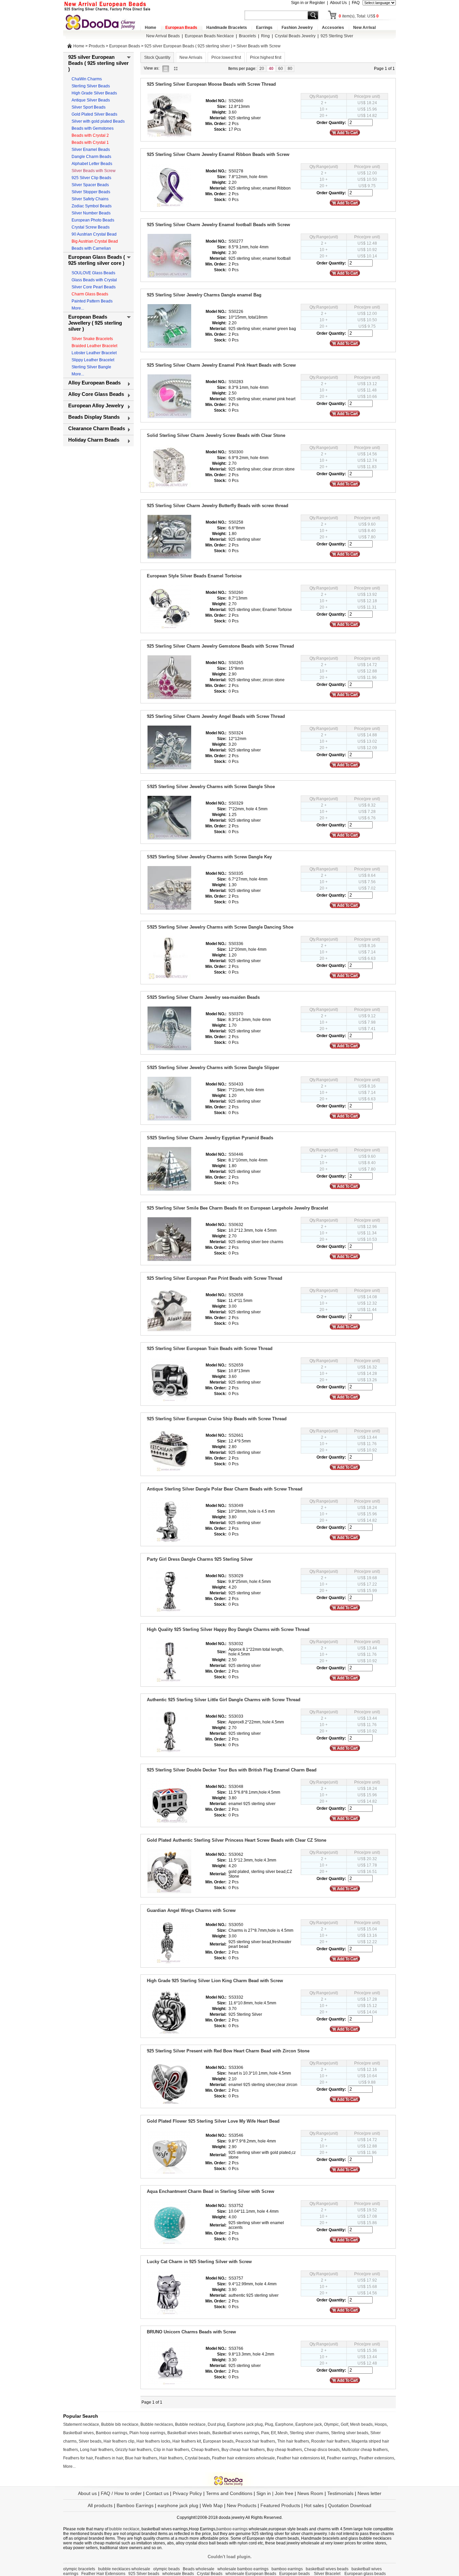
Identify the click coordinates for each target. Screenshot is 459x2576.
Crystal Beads (210, 2574)
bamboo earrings (232, 2529)
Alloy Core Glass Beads (96, 394)
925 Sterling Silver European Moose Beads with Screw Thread (211, 84)
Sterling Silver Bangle (91, 367)
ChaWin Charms (87, 79)
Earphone (284, 2424)
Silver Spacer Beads (90, 185)
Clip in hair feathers (171, 2450)
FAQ (356, 3)
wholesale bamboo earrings (243, 2569)
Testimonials (340, 2493)
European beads (218, 2441)
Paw (265, 2433)
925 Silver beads (144, 2574)
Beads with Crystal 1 (90, 142)
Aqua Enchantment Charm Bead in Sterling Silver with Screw (211, 2191)
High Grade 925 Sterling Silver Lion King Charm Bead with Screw (215, 1981)
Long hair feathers (97, 2450)
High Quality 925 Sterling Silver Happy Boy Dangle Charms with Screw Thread (228, 1629)
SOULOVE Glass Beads (93, 273)
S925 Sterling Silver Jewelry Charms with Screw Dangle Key (209, 857)
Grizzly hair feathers (133, 2450)
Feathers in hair (109, 2458)
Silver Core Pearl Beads (94, 287)
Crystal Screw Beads (91, 227)
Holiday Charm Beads (94, 440)
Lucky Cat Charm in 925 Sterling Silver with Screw (199, 2262)
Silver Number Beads (91, 213)
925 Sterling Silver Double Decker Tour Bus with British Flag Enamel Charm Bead (232, 1770)
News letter (369, 2493)
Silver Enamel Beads (91, 150)
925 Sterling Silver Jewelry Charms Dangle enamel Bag (204, 295)
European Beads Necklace (209, 36)
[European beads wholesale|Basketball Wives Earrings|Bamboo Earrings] (102, 22)
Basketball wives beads (189, 2433)
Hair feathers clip (119, 2441)
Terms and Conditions (229, 2493)
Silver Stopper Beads (91, 192)
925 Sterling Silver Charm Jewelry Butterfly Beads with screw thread (218, 506)
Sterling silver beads (350, 2433)
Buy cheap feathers (284, 2450)
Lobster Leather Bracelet (94, 353)
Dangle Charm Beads (91, 157)
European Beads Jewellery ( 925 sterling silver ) (95, 323)
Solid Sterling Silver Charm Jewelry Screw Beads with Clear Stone (216, 435)
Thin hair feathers (293, 2441)
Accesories (333, 28)
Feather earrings (342, 2458)
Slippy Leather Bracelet (93, 360)
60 (281, 69)
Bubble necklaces (157, 2424)
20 (262, 69)
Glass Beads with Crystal (94, 280)
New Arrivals (191, 57)
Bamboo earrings (112, 2433)
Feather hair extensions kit (301, 2458)
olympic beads (166, 2569)
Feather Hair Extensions (103, 2574)
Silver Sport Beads (89, 107)
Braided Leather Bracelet (94, 346)
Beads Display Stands (94, 417)
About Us (338, 3)
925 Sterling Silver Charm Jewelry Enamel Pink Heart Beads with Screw (221, 365)
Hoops (381, 2424)
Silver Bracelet (328, 2574)
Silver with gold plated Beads (98, 121)
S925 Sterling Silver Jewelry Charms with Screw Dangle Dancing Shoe (220, 927)
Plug (269, 2424)
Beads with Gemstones (93, 128)
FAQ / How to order (121, 2493)
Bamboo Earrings (135, 2505)
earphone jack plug (178, 2505)
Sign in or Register (308, 3)
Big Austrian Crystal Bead (95, 241)
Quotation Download (350, 2505)
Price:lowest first (226, 57)
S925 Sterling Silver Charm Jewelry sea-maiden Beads (203, 997)
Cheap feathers (205, 2450)
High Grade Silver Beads (94, 93)
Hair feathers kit (187, 2441)
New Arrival (364, 28)
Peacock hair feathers (255, 2441)
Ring (265, 36)
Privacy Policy (187, 2493)
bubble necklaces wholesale (124, 2569)
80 (290, 69)
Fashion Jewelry (297, 28)
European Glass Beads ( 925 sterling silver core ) (97, 260)
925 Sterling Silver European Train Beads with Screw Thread (210, 1348)
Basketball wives (78, 2433)
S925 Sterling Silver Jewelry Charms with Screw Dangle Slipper (213, 1068)
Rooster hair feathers (330, 2441)
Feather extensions (377, 2458)
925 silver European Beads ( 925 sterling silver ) (188, 46)
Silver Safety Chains (90, 199)
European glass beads (365, 2574)
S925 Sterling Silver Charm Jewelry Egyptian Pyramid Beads (210, 1138)
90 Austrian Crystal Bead (94, 234)
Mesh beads (361, 2424)
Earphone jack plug (245, 2424)
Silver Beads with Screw (259, 46)
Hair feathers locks (153, 2441)
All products (100, 2505)
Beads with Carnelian (91, 248)
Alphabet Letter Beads (92, 164)
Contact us (157, 2493)
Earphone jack (309, 2424)
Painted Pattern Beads (92, 301)
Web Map (213, 2505)
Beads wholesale (199, 2569)
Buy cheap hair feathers (243, 2450)
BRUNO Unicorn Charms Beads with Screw (191, 2332)
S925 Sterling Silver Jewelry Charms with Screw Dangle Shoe (211, 787)
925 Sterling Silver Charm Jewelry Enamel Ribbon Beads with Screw (218, 154)
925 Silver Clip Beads (91, 178)
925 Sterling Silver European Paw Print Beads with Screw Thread (215, 1278)
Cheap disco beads (322, 2450)
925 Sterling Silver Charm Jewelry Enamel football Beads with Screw (218, 225)
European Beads (181, 28)
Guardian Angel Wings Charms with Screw (191, 1910)
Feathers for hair (78, 2458)
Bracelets (247, 36)
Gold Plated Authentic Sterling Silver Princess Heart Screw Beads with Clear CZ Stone (237, 1840)
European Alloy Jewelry (96, 405)
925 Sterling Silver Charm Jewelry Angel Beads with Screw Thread (216, 716)
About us (87, 2493)
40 (271, 69)
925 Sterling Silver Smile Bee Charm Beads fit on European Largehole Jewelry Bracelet (237, 1208)
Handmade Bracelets (227, 28)
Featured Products (280, 2505)
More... (78, 308)
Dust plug (216, 2424)
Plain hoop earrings (147, 2433)
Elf (273, 2433)
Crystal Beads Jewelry (295, 36)
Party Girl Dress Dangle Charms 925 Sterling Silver (200, 1559)
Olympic (331, 2424)
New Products (242, 2505)
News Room (311, 2493)
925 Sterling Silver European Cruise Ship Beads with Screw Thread (217, 1419)
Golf (344, 2424)
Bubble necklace (190, 2424)
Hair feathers (171, 2458)
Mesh (283, 2433)
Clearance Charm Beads (97, 428)
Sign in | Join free (275, 2493)
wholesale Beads (178, 2574)
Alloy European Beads (94, 383)
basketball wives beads (327, 2569)
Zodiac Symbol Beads (92, 206)
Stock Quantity (157, 57)
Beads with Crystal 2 (90, 135)
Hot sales (314, 2505)
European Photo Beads (93, 220)
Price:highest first (266, 57)
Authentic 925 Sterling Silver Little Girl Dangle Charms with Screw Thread (224, 1700)
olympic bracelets (79, 2569)
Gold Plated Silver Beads (94, 114)
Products (97, 46)
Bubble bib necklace (120, 2424)
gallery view (177, 68)
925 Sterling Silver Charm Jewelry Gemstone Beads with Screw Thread (220, 646)
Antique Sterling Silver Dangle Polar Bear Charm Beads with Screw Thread (225, 1489)
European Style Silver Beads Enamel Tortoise (194, 576)
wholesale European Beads (251, 2574)
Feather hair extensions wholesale (243, 2458)
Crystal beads (197, 2458)
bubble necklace (124, 2529)
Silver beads (90, 2441)
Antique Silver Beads (91, 100)
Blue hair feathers (141, 2458)
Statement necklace (81, 2424)
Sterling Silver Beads (91, 86)
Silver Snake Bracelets (92, 339)
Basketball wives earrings (236, 2433)
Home (151, 28)
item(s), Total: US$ (359, 16)
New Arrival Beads (163, 36)
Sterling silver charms (309, 2433)
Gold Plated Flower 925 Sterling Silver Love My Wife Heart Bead (213, 2121)
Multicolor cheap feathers (365, 2450)
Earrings (264, 28)
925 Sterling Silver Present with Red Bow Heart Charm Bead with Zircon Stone (228, 2051)
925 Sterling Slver (337, 36)
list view (167, 68)
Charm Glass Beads (90, 294)
